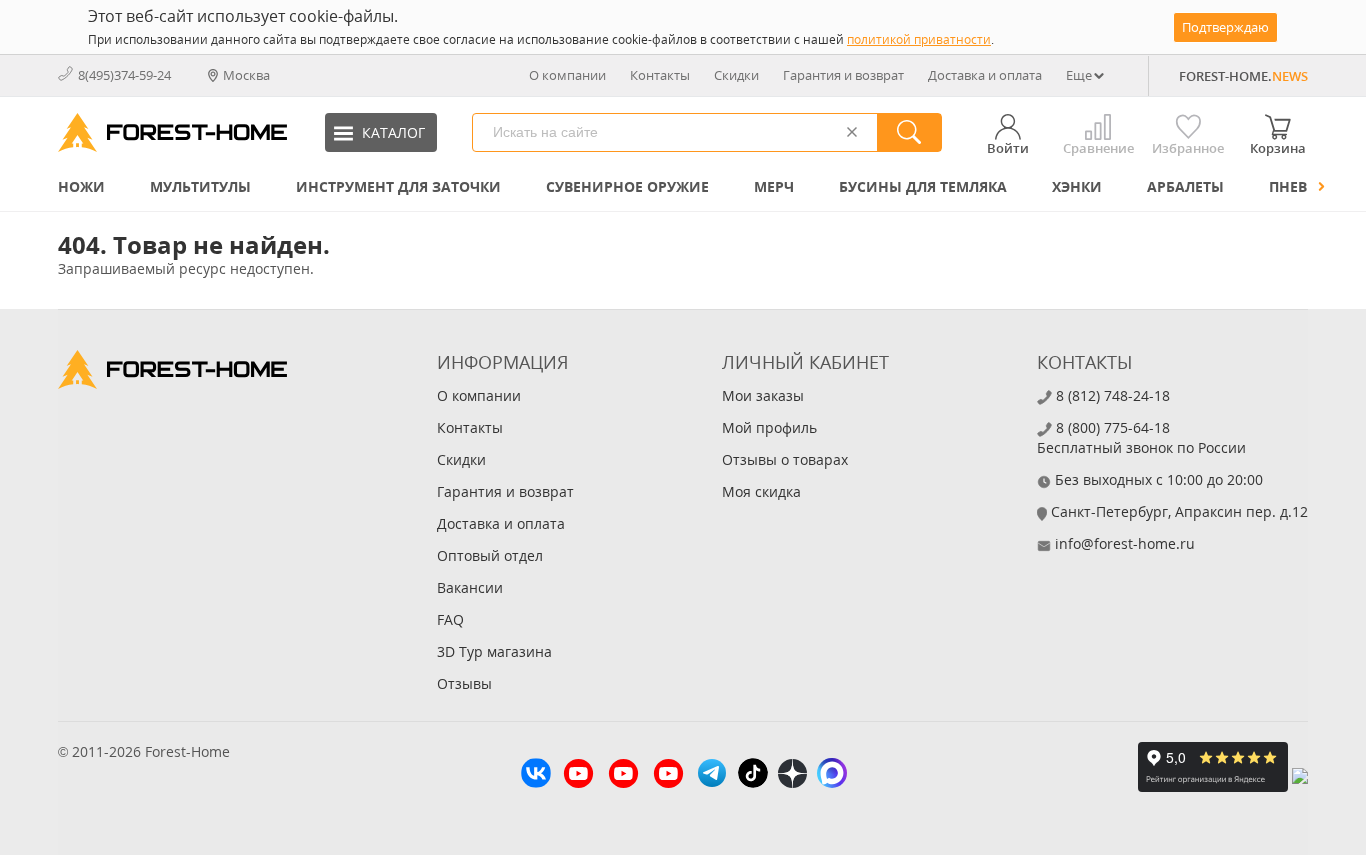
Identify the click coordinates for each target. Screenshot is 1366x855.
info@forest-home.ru (1125, 543)
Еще (1079, 75)
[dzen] (792, 776)
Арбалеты (1185, 186)
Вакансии (470, 587)
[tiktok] (753, 775)
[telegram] (712, 775)
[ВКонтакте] (536, 775)
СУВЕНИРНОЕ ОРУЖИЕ (627, 186)
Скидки (736, 75)
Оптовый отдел (490, 555)
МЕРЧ (774, 186)
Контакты (660, 75)
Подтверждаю (1225, 27)
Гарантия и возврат (843, 75)
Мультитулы (200, 186)
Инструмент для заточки (398, 186)
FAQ (450, 619)
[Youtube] (578, 776)
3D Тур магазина (494, 651)
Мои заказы (763, 395)
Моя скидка (761, 491)
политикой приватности (919, 39)
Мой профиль (769, 427)
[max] (832, 775)
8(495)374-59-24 (124, 75)
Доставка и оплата (985, 75)
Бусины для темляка (923, 186)
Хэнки (1077, 186)
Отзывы (464, 683)
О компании (567, 75)
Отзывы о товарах (785, 459)
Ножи (81, 186)
